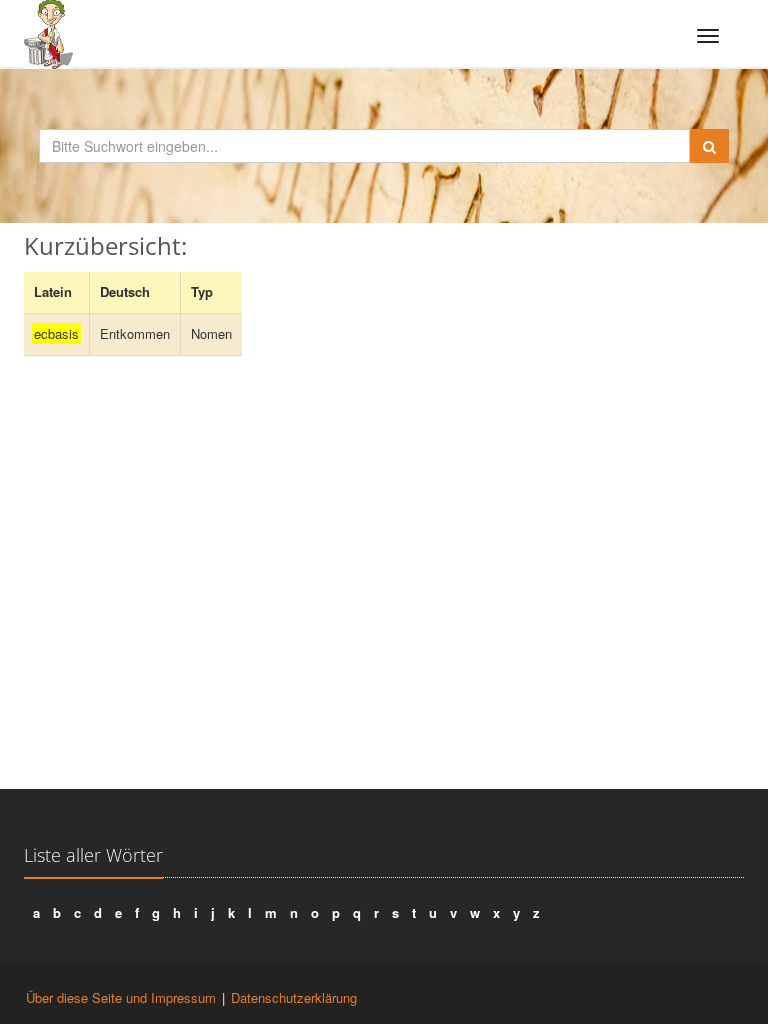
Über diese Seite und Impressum (121, 997)
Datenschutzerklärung (294, 997)
